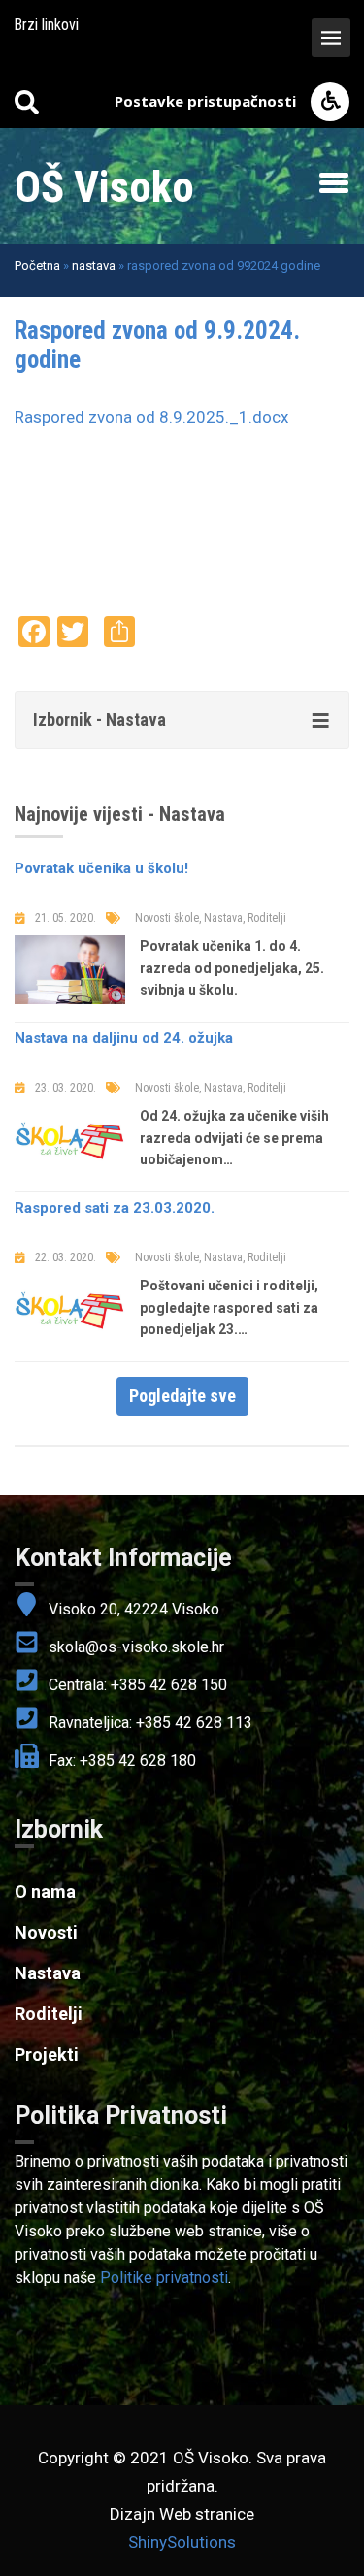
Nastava (48, 1973)
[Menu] (328, 182)
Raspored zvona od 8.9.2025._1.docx (151, 417)
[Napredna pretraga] (27, 102)
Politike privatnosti (164, 2278)
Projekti (47, 2054)
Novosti (46, 1932)
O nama (45, 1891)
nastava (94, 265)
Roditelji (49, 2014)
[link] (182, 2116)
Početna (37, 265)
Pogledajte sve (182, 1396)
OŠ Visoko (104, 187)
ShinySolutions (182, 2542)
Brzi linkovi (46, 25)
